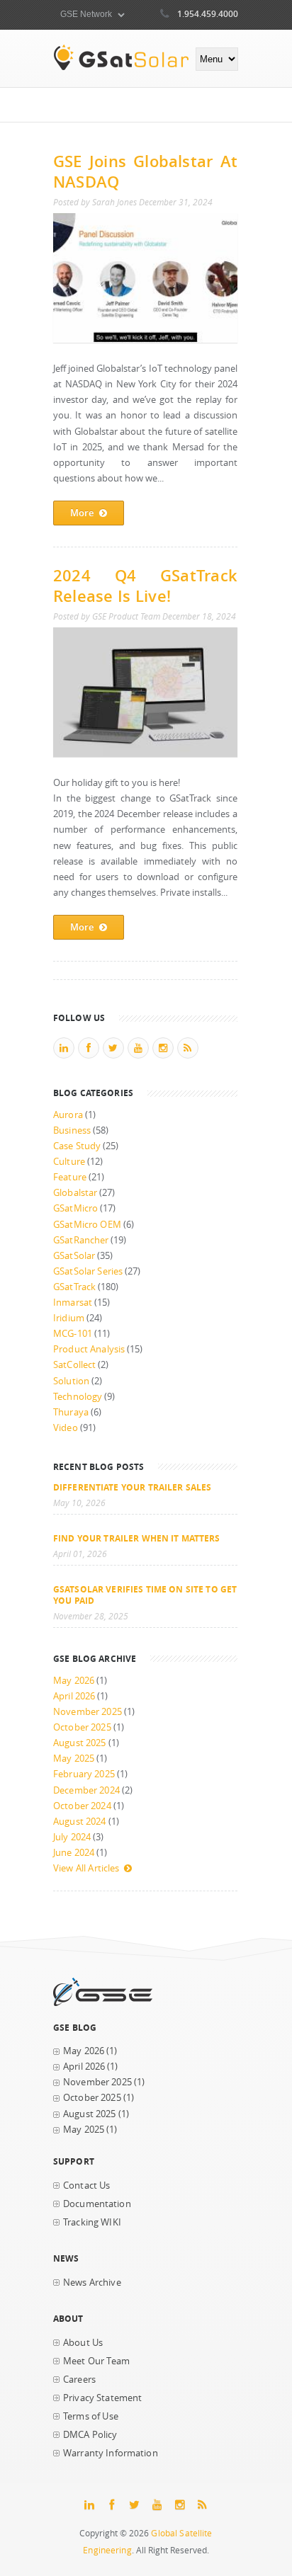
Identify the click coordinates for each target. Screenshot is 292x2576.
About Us (83, 2343)
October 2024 (82, 1806)
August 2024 (80, 1822)
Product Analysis (89, 1349)
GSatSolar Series (88, 1271)
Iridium (69, 1318)
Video (66, 1428)
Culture (69, 1162)
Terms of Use (91, 2416)
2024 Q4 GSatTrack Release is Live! (145, 586)
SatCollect (74, 1365)
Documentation (97, 2204)
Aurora (68, 1115)
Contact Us (86, 2185)
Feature (70, 1177)
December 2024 (86, 1790)
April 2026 (74, 1696)
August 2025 (80, 1743)
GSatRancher (81, 1240)
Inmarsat (73, 1303)
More (82, 513)
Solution (71, 1381)
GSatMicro (75, 1208)
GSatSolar (74, 1256)
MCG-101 (73, 1334)
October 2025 (82, 1727)
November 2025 (88, 1712)
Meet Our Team (96, 2361)
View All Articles (86, 1868)
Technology (78, 1397)
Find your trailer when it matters (137, 1538)
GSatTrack (74, 1287)
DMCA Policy (90, 2435)
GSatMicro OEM (87, 1225)
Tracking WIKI (92, 2222)
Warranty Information (111, 2453)
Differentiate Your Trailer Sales (132, 1487)
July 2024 (72, 1837)
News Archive (92, 2283)
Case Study (77, 1146)
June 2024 (74, 1853)
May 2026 (74, 1681)
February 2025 (84, 1774)
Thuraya (71, 1412)
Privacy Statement (102, 2398)
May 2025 (74, 1759)
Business (72, 1130)
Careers (79, 2380)
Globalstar (75, 1193)
